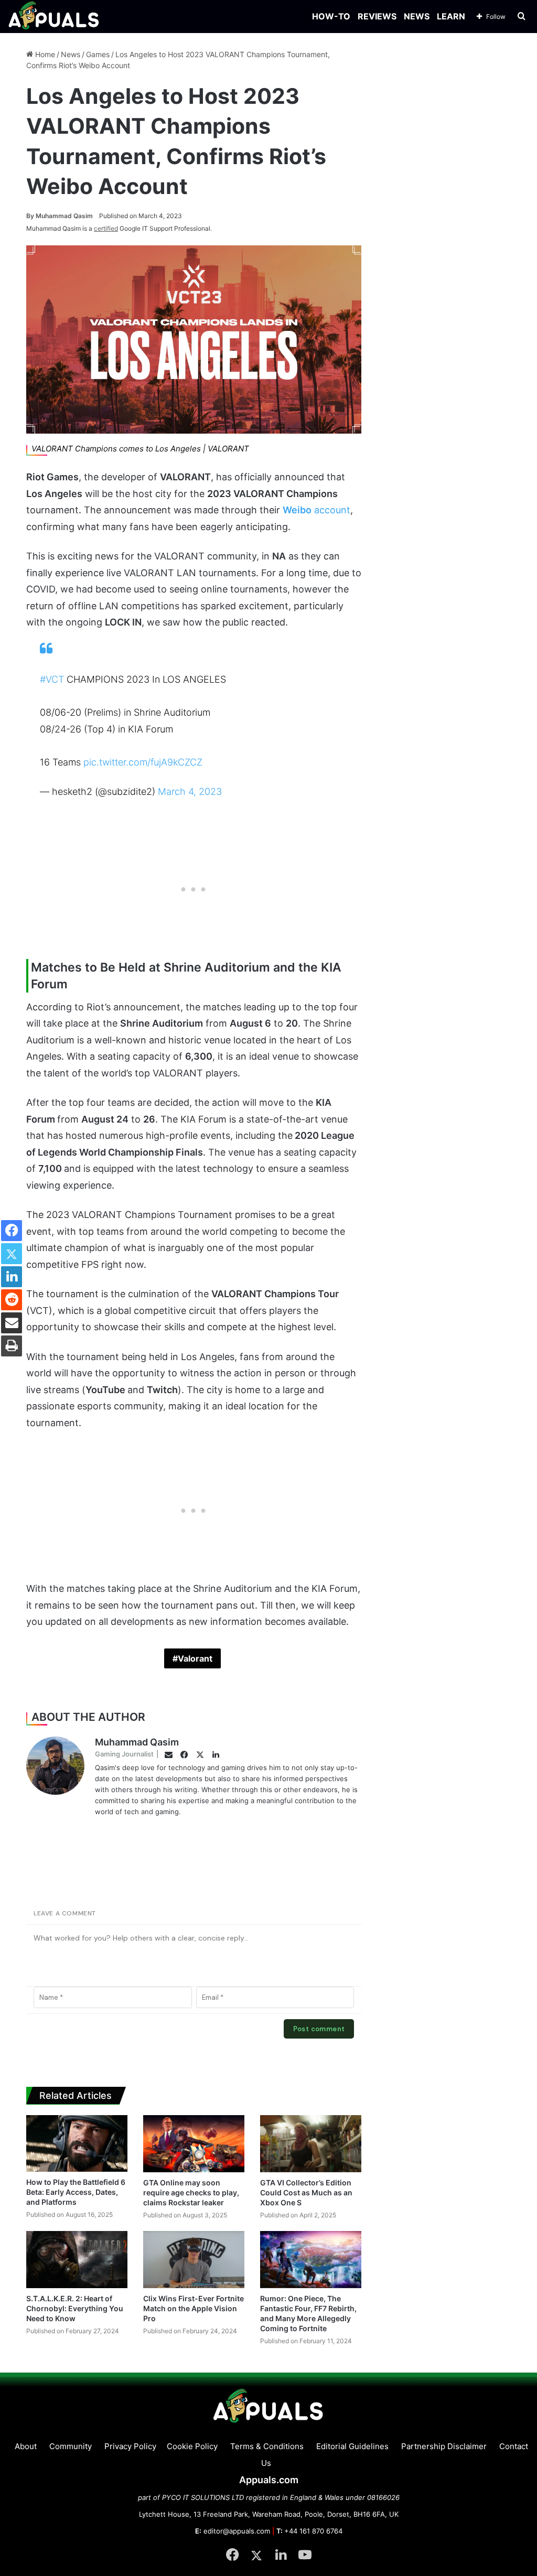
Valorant (195, 1658)
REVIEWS (377, 16)
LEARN (451, 16)
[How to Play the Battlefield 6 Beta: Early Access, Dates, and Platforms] (77, 2143)
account (316, 510)
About (26, 2446)
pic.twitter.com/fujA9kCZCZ (143, 762)
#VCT (52, 679)
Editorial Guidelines (352, 2446)
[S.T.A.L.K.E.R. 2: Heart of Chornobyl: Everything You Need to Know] (77, 2260)
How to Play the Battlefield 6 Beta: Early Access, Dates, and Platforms (76, 2192)
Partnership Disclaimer (444, 2446)
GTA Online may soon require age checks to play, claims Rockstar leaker (191, 2192)
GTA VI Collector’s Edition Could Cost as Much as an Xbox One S (306, 2192)
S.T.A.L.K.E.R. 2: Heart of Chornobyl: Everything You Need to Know (75, 2308)
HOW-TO (331, 16)
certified (106, 228)
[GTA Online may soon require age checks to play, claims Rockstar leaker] (194, 2144)
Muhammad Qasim (60, 216)
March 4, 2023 (190, 791)
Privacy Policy (130, 2446)
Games (98, 54)
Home (44, 54)
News (71, 54)
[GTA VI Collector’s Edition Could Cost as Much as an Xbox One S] (311, 2144)
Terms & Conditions (267, 2446)
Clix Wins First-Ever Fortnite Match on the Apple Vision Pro (194, 2308)
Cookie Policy (192, 2446)
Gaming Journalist (124, 1754)
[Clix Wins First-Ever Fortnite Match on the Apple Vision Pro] (194, 2260)
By (31, 216)
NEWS (417, 16)
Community (71, 2446)
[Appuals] (54, 17)
